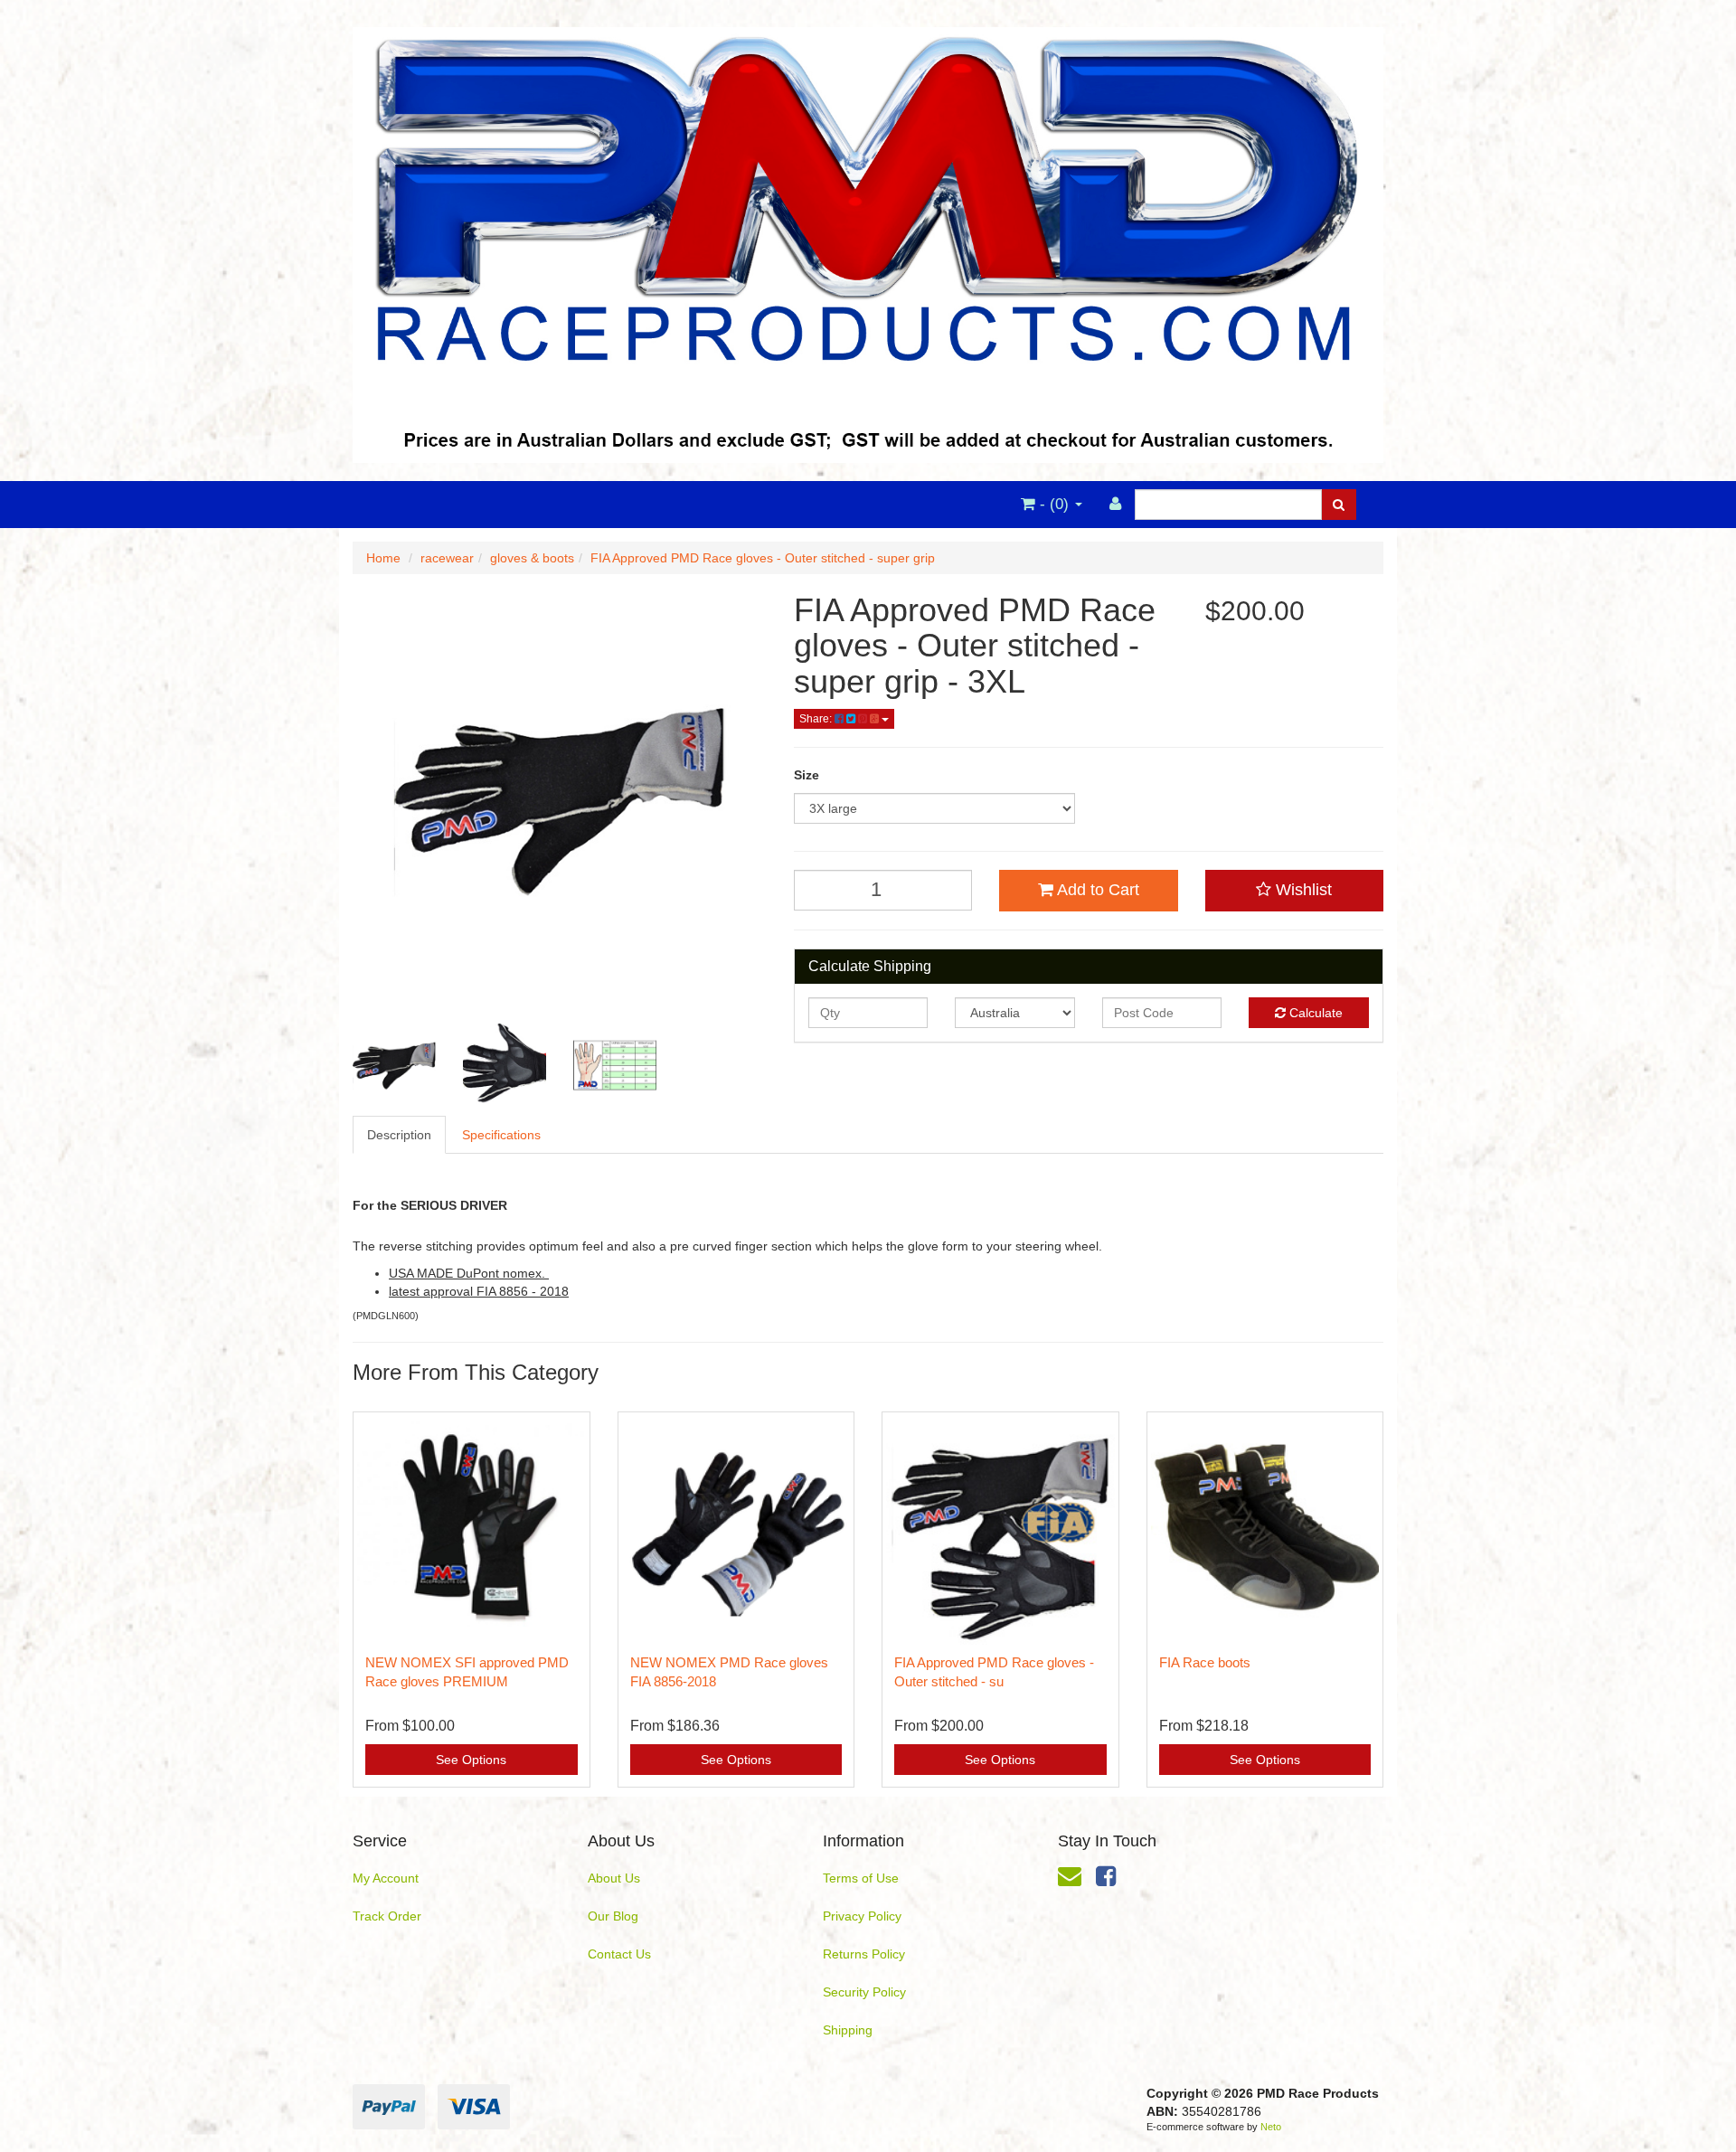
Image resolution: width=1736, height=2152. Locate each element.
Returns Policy (864, 1954)
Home (383, 558)
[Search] (1339, 505)
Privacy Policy (862, 1916)
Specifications (501, 1135)
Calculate (1314, 1013)
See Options (471, 1760)
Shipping (848, 2030)
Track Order (387, 1916)
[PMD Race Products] (868, 240)
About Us (614, 1878)
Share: (817, 719)
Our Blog (613, 1916)
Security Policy (864, 1992)
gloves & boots (532, 558)
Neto (1271, 2127)
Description (399, 1135)
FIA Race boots (1205, 1662)
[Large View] (394, 1065)
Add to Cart (1096, 890)
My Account (386, 1878)
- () (1054, 504)
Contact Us (619, 1954)
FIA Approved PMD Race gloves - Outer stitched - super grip (763, 558)
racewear (447, 558)
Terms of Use (861, 1878)
